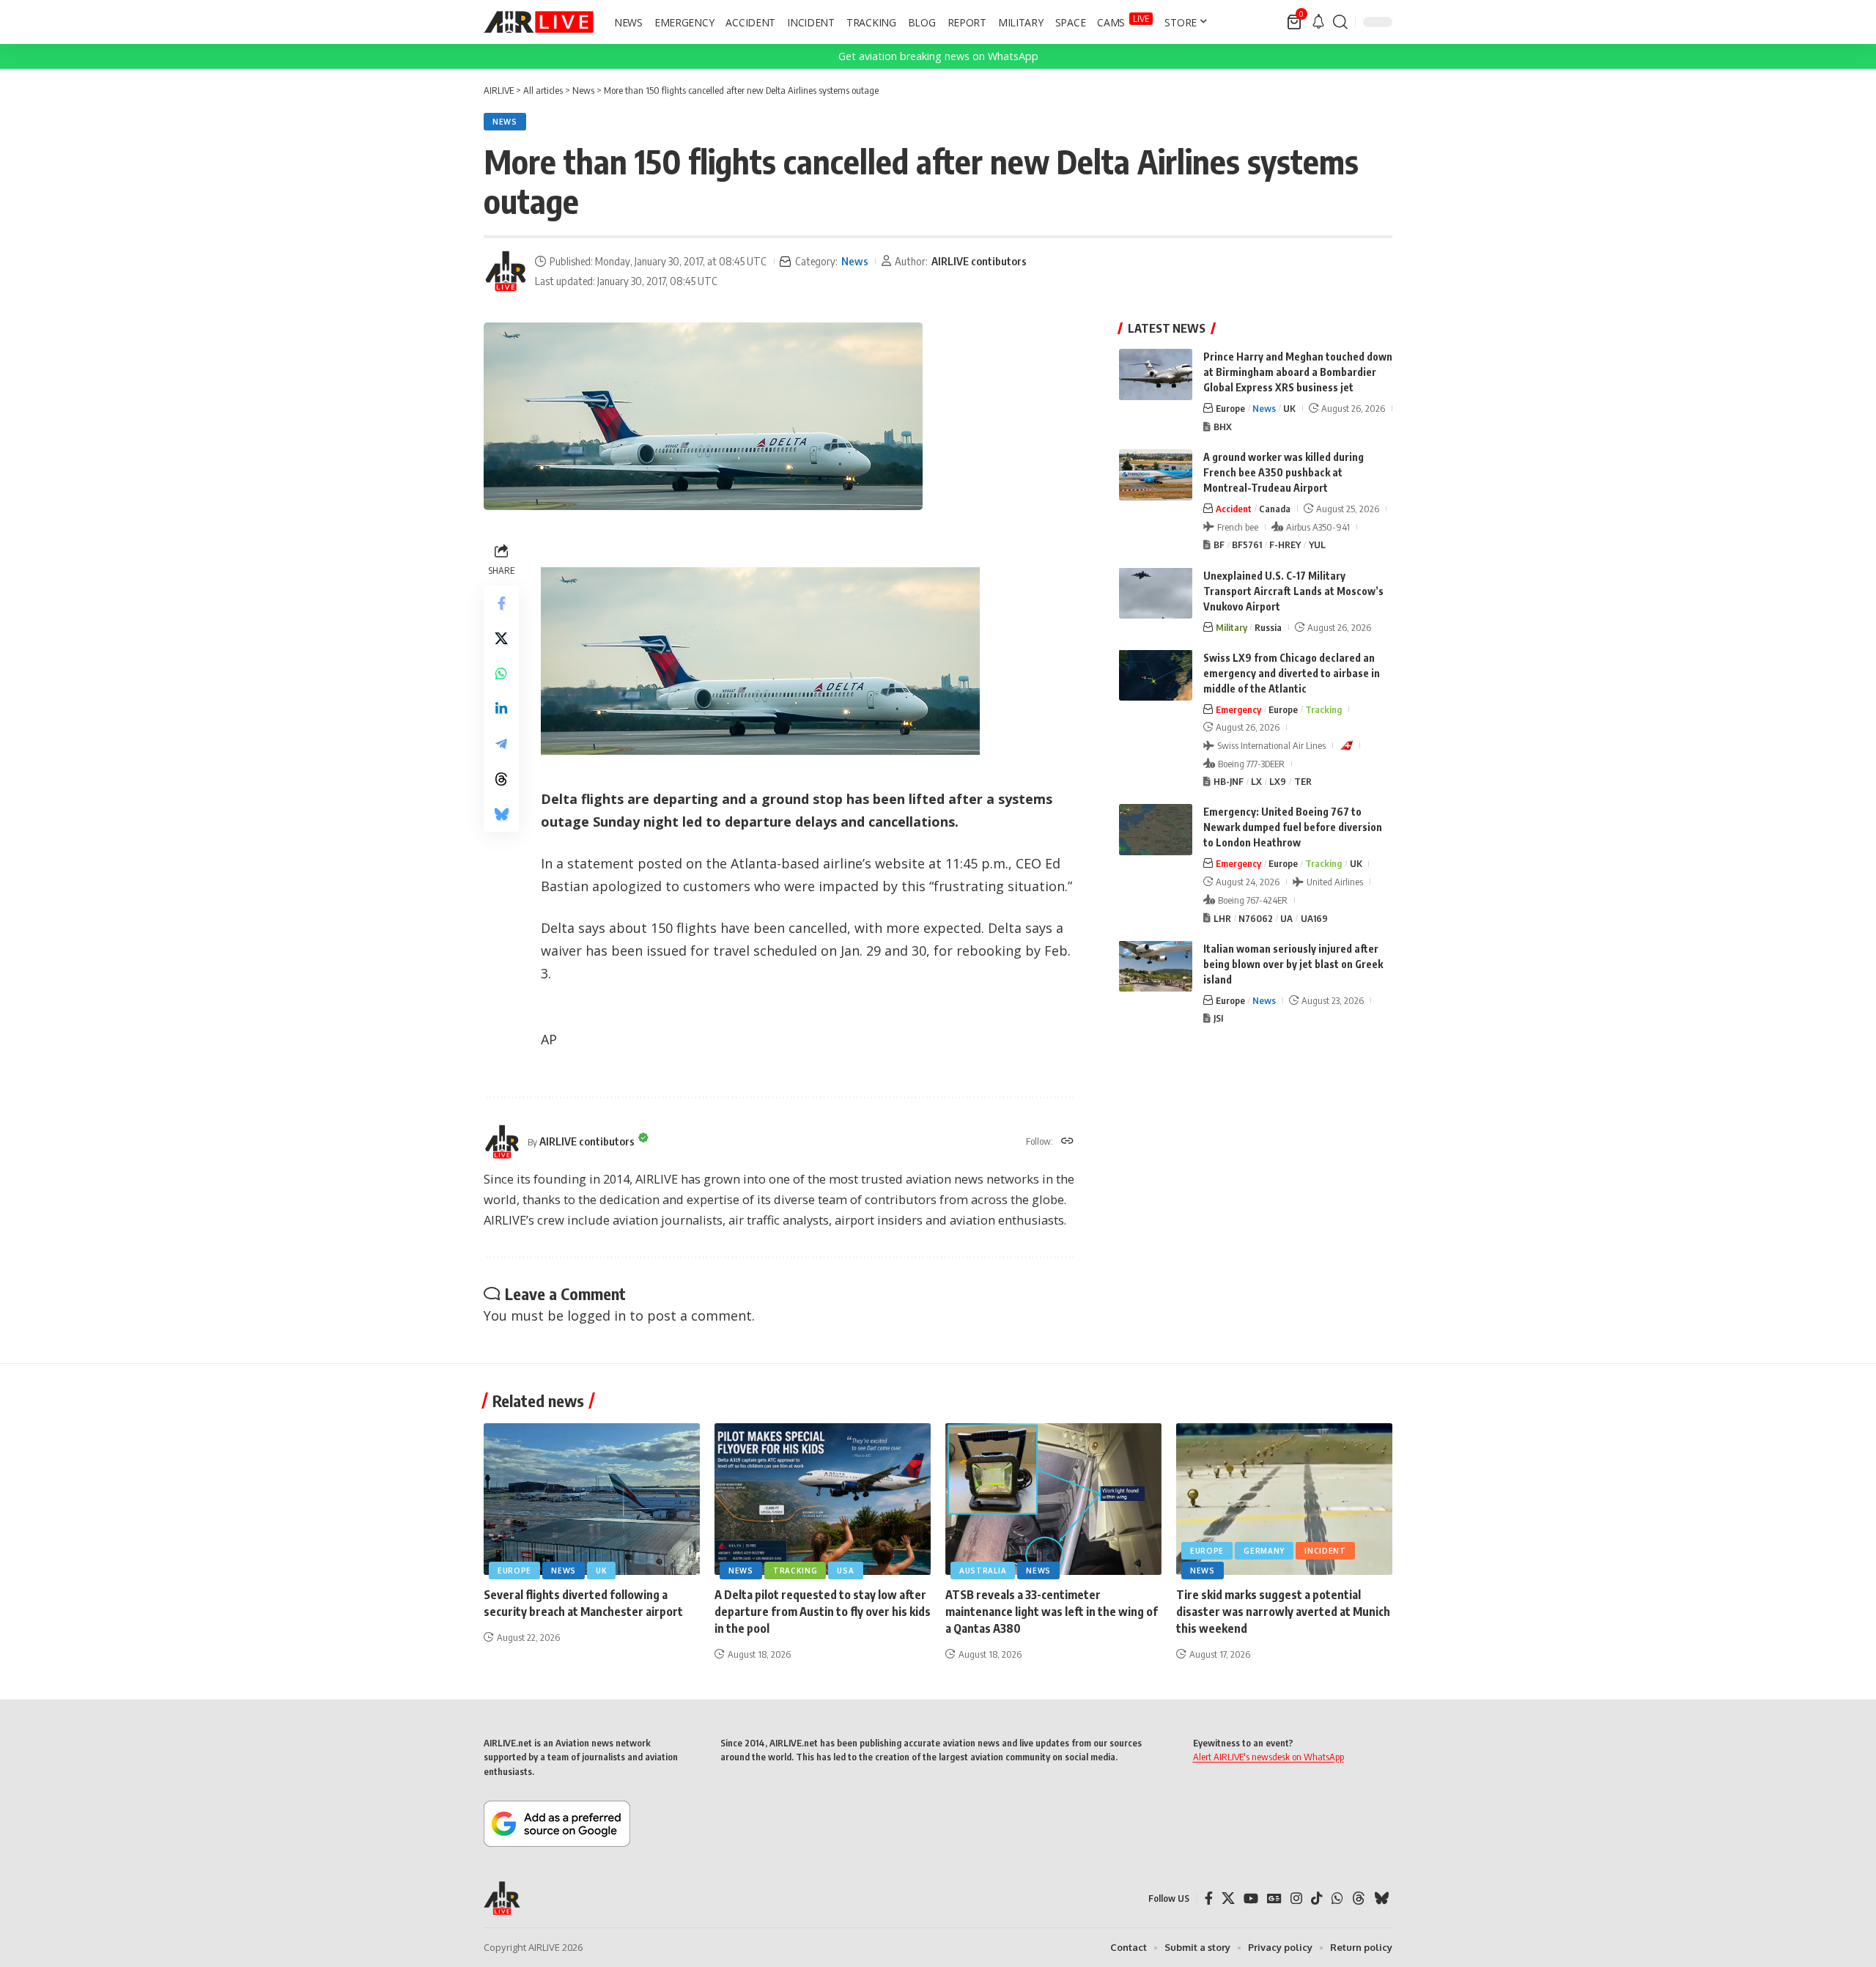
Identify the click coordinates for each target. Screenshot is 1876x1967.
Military (1231, 627)
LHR (1222, 918)
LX (1256, 781)
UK (1289, 408)
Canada (1275, 509)
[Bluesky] (1381, 1898)
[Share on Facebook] (501, 603)
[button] (1340, 22)
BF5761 (1247, 545)
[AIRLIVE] (539, 22)
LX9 (1278, 781)
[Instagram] (1296, 1898)
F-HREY (1285, 545)
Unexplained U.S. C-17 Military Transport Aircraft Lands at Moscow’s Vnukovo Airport (1293, 590)
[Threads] (1359, 1898)
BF (1219, 545)
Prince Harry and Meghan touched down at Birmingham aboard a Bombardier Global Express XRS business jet (1298, 372)
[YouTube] (1251, 1898)
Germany (1264, 1551)
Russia (1268, 627)
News (505, 122)
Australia (983, 1571)
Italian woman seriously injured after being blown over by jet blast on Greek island (1293, 963)
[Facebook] (1209, 1898)
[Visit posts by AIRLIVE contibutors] (506, 271)
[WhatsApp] (1337, 1898)
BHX (1223, 427)
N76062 (1256, 918)
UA (1286, 918)
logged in (597, 1315)
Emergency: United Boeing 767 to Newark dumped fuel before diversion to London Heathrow (1293, 827)
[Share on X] (501, 638)
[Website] (1067, 1142)
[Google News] (1274, 1898)
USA (845, 1571)
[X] (1228, 1898)
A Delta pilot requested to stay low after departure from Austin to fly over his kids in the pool (823, 1612)
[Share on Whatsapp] (501, 673)
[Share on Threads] (501, 779)
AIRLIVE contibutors (979, 261)
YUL (1317, 545)
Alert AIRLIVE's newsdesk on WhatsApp (1268, 1757)
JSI (1218, 1018)
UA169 (1314, 918)
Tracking (1323, 709)
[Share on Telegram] (501, 744)
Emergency (1238, 709)
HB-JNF (1229, 781)
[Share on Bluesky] (501, 814)
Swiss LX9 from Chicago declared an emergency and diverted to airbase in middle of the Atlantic (1292, 672)
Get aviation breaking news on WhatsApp (938, 56)
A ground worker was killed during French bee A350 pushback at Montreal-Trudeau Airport (1284, 472)
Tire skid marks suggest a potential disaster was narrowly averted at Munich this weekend (1283, 1612)
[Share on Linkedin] (501, 709)
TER (1303, 781)
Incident (1325, 1551)
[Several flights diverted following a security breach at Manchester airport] (592, 1499)
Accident (1234, 509)
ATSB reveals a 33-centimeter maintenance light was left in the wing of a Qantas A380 (1052, 1612)
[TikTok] (1317, 1898)
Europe (1230, 408)
